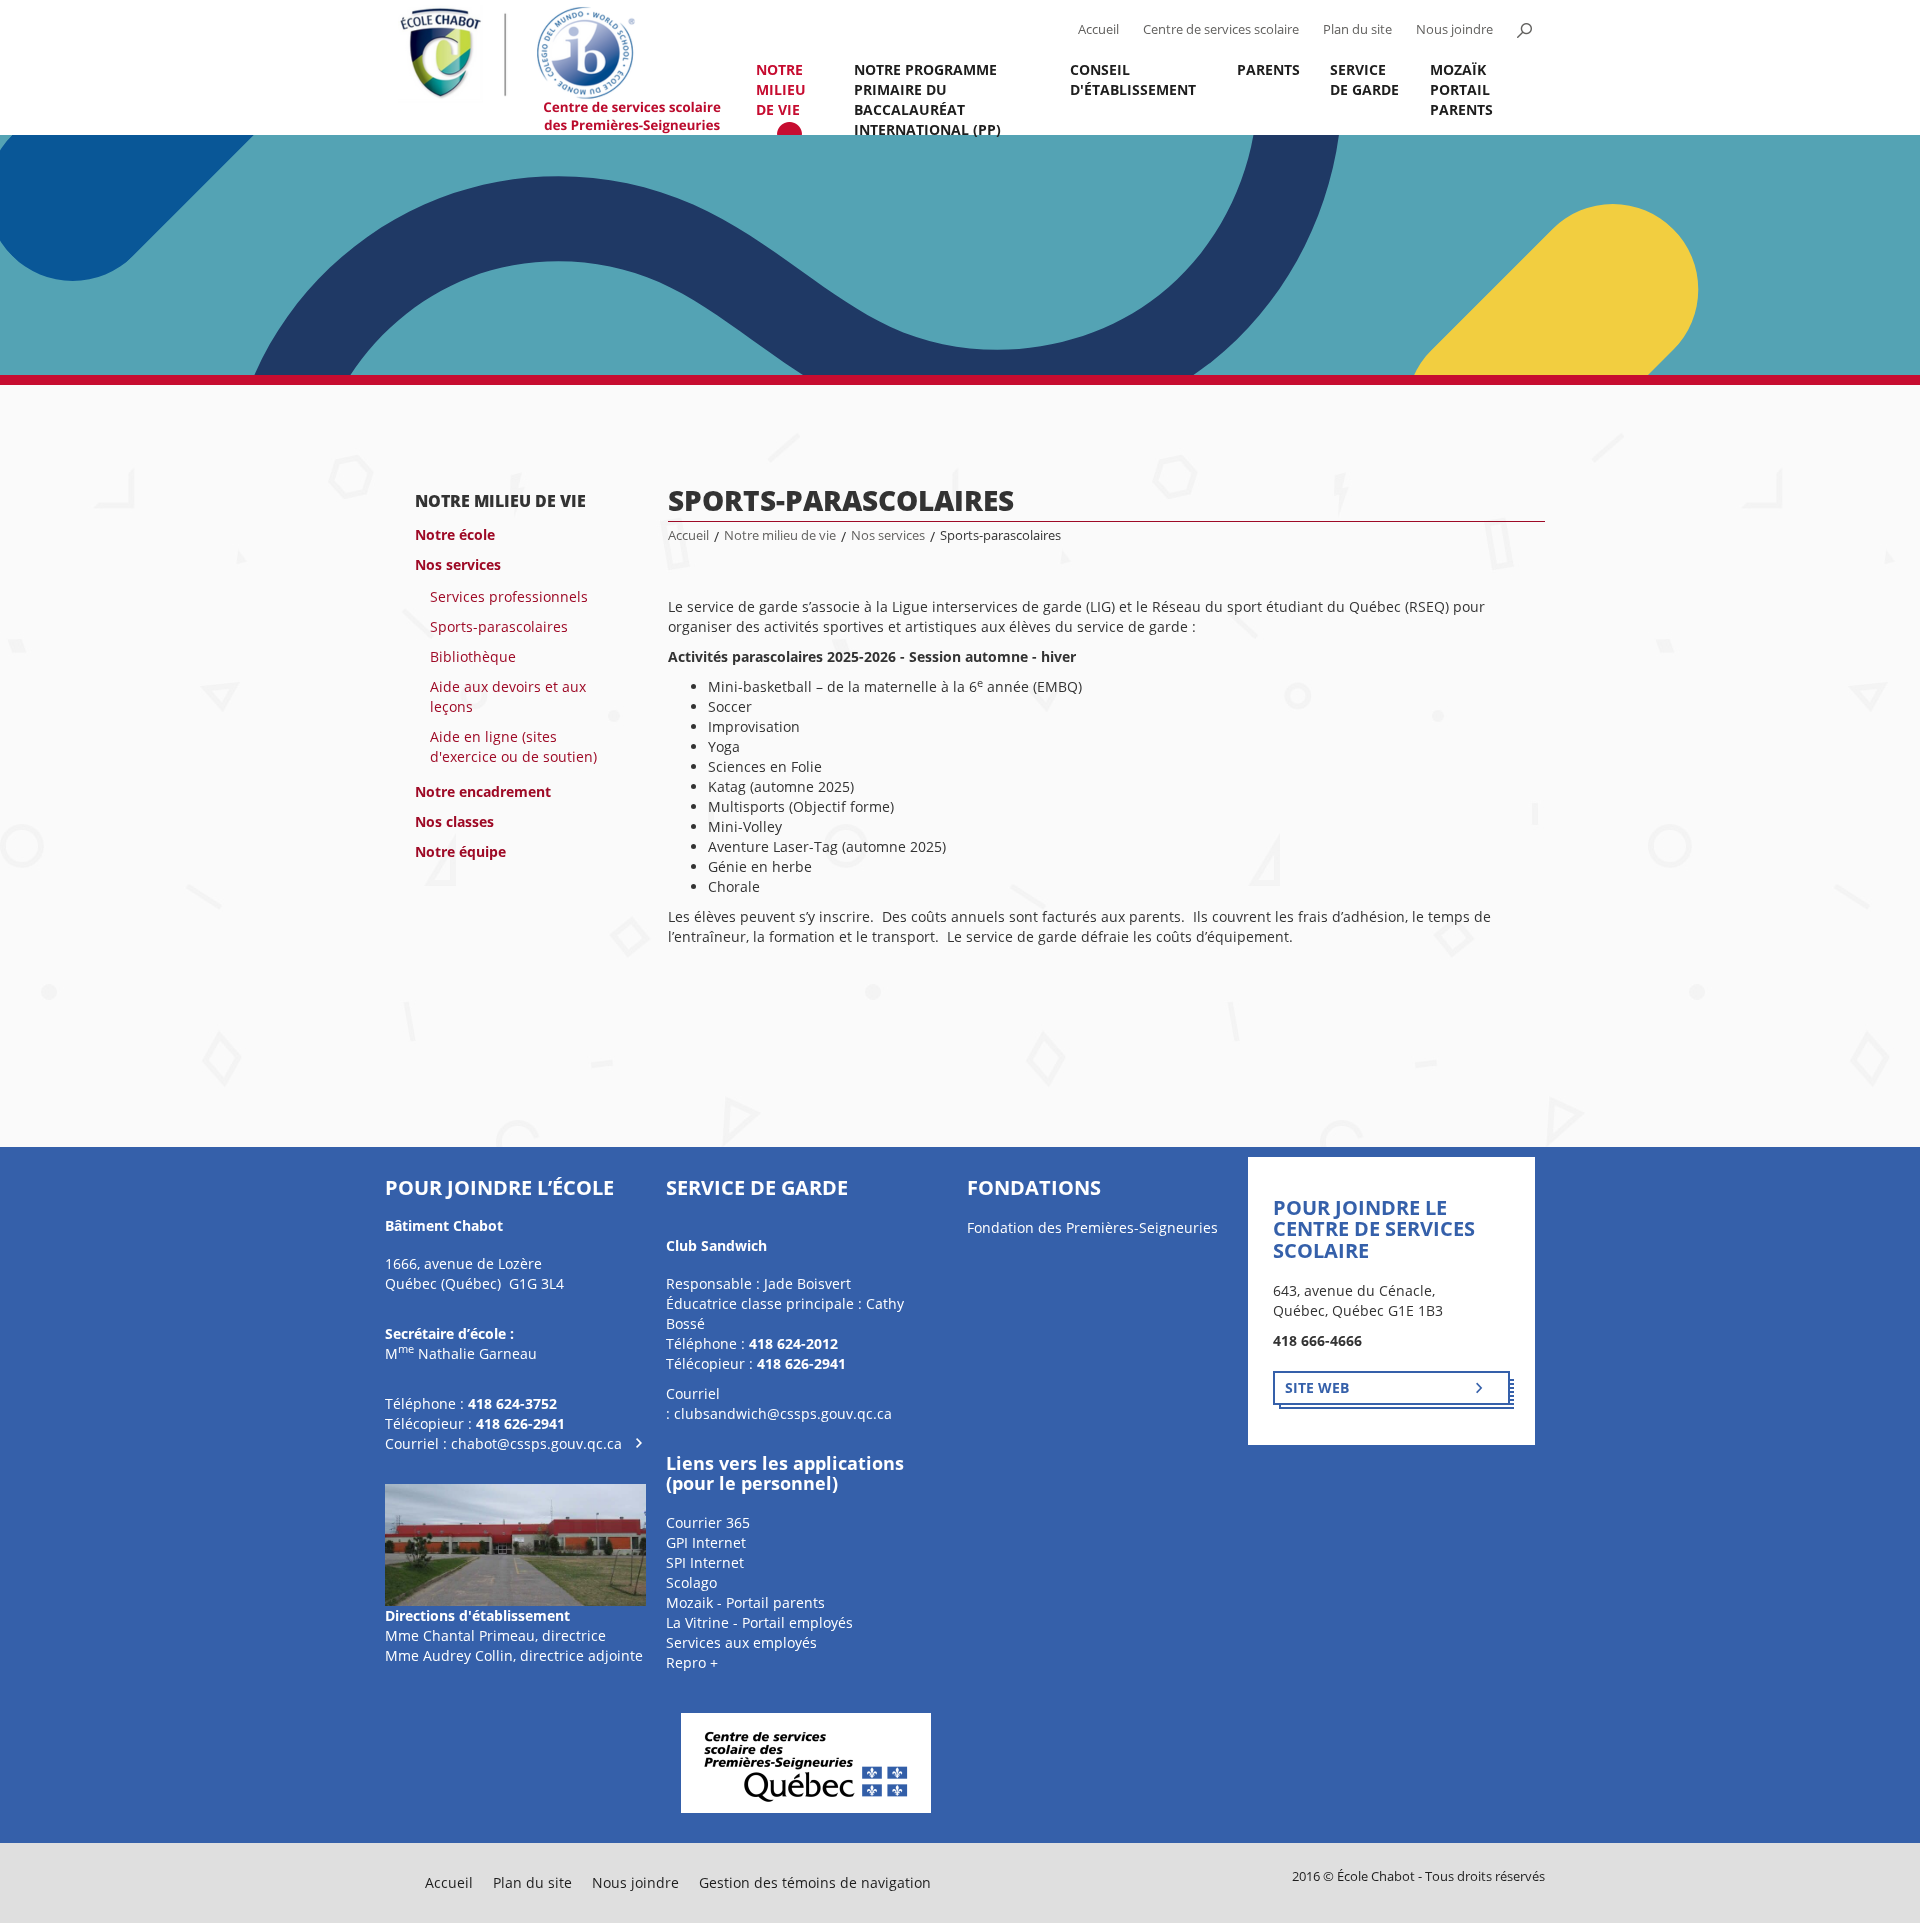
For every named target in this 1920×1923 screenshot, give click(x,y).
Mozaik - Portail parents (745, 1602)
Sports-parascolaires (499, 626)
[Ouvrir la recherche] (1524, 30)
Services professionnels (509, 596)
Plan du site (1357, 29)
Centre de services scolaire (1221, 29)
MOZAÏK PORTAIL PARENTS (1461, 89)
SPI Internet (705, 1562)
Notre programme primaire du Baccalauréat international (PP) (927, 97)
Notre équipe (460, 851)
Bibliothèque (473, 656)
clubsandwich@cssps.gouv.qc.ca (783, 1413)
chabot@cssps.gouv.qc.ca (536, 1443)
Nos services (458, 564)
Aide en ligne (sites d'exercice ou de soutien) (513, 746)
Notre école (455, 534)
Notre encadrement (483, 791)
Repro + (692, 1662)
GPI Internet (706, 1542)
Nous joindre (1454, 29)
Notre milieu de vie (781, 89)
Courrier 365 (708, 1522)
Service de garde (1364, 79)
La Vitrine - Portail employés (759, 1622)
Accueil (1098, 29)
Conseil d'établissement (1133, 79)
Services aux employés (741, 1642)
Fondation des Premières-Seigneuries (1092, 1227)
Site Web (1317, 1387)
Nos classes (454, 821)
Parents (1268, 69)
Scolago (691, 1582)
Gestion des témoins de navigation (815, 1882)
